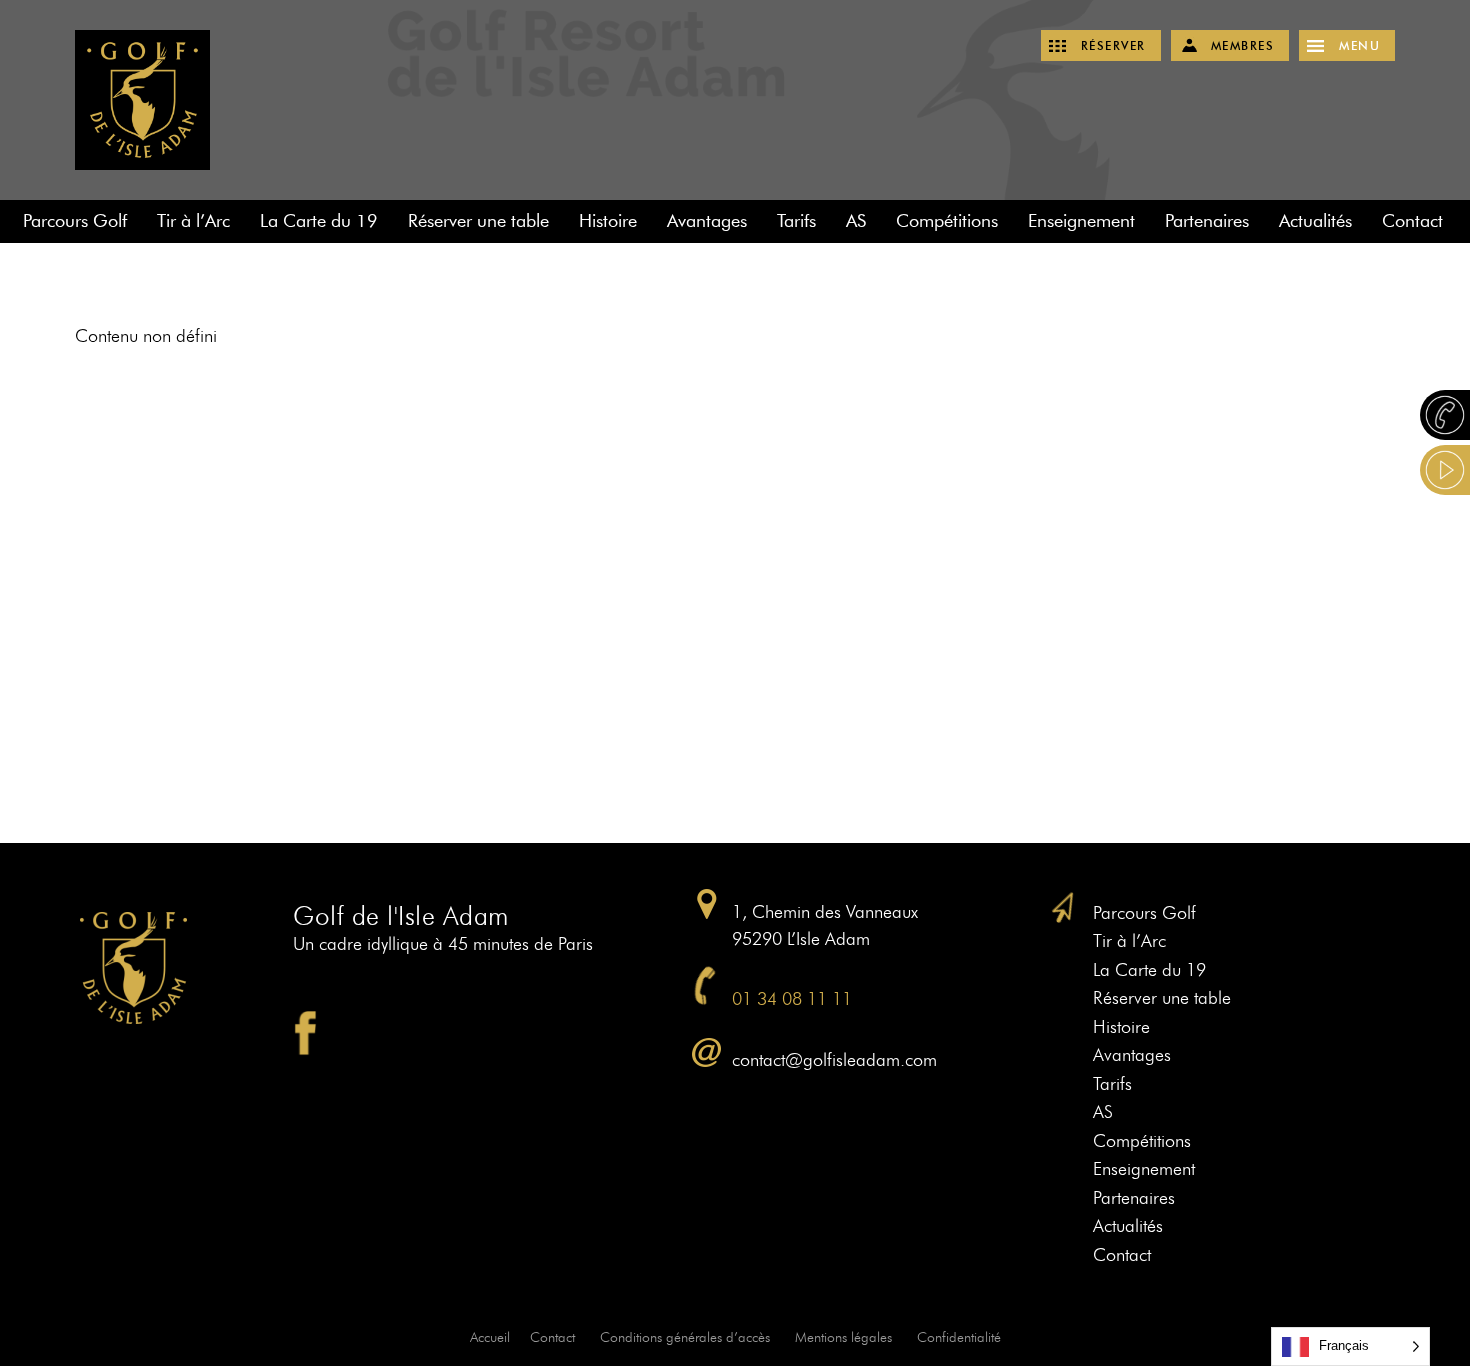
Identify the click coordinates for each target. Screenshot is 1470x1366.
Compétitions (947, 221)
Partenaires (1207, 221)
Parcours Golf (75, 221)
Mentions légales (843, 1337)
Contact (1412, 221)
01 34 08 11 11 (792, 999)
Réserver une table (478, 221)
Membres (1243, 45)
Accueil (490, 1337)
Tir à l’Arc (193, 221)
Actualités (1315, 221)
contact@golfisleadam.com (834, 1060)
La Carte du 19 (319, 221)
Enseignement (1081, 221)
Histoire (608, 221)
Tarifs (796, 221)
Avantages (707, 221)
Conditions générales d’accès (685, 1337)
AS (856, 221)
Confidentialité (959, 1337)
